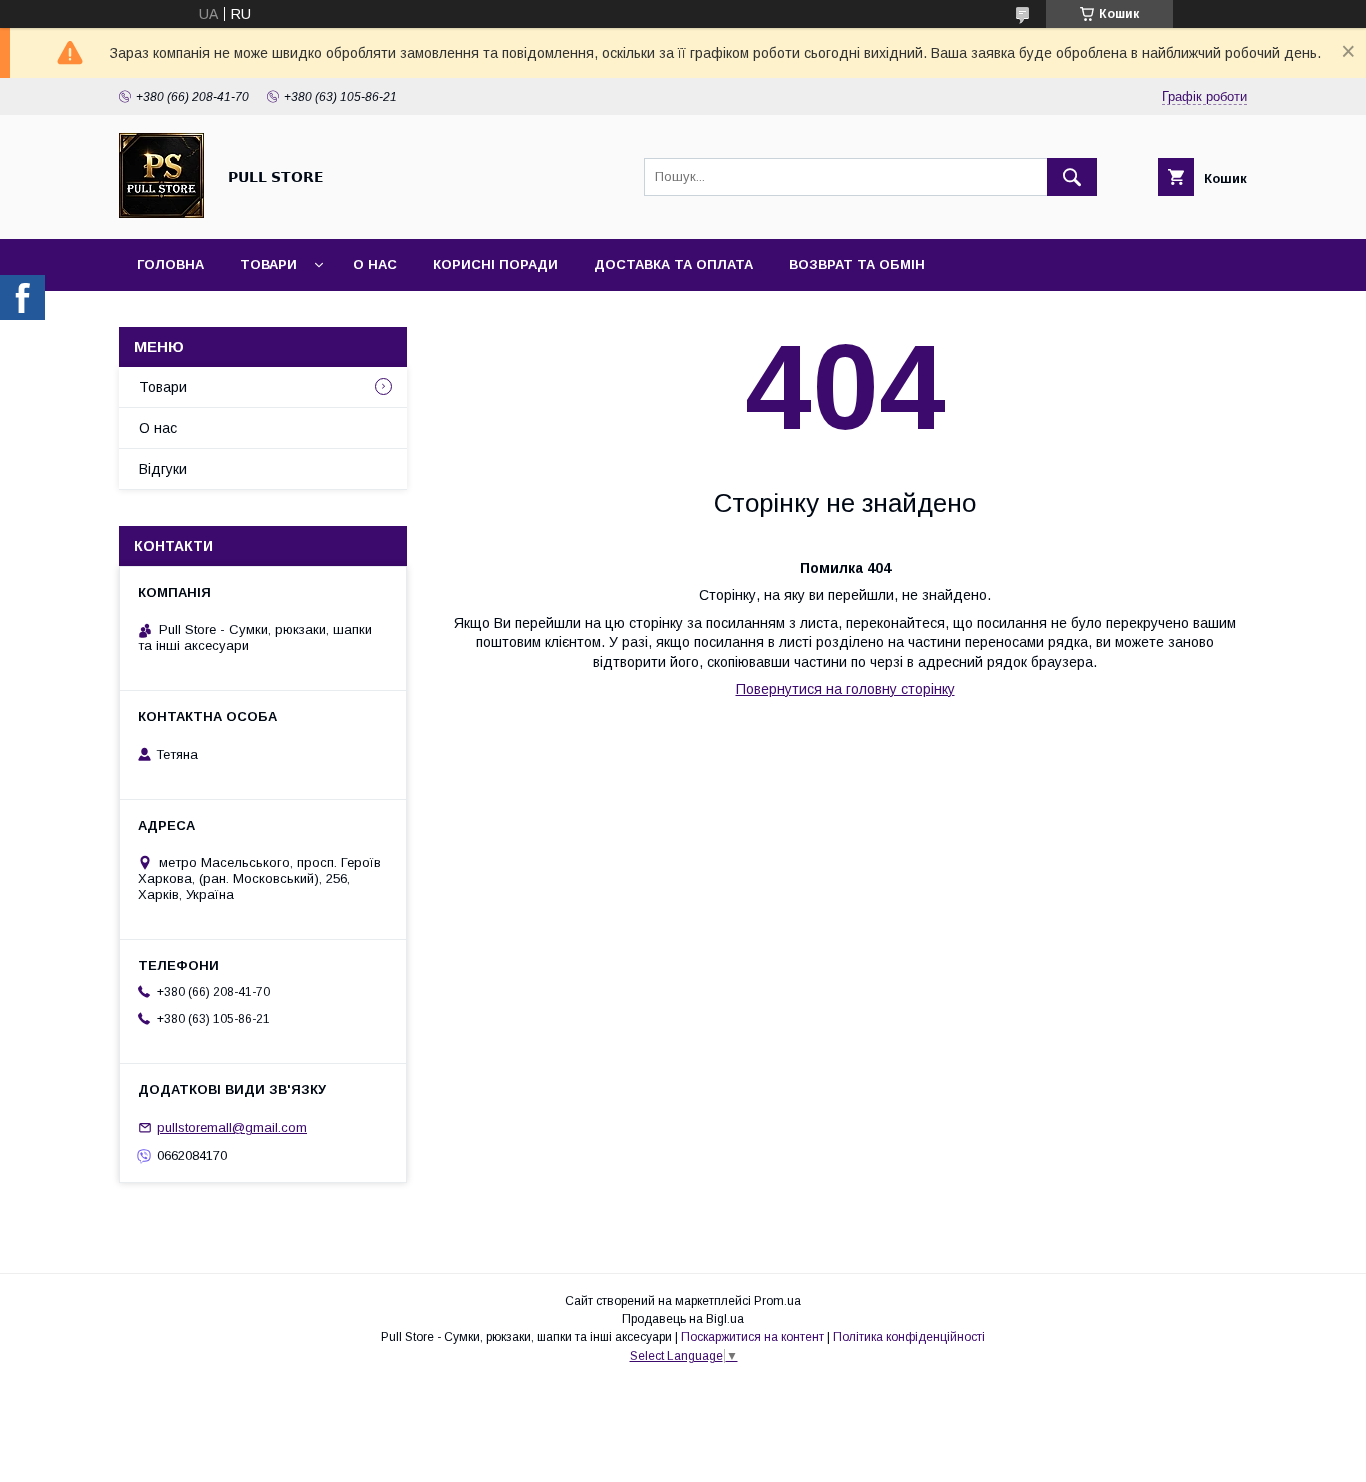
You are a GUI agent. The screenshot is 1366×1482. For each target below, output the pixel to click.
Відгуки (163, 469)
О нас (375, 264)
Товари (268, 264)
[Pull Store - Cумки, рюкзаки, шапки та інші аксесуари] (161, 213)
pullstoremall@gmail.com (232, 1127)
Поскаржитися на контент (752, 1337)
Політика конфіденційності (909, 1337)
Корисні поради (495, 264)
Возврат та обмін (857, 264)
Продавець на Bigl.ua (683, 1319)
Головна (170, 264)
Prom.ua (777, 1301)
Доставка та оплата (673, 264)
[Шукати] (1072, 177)
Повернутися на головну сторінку (845, 689)
